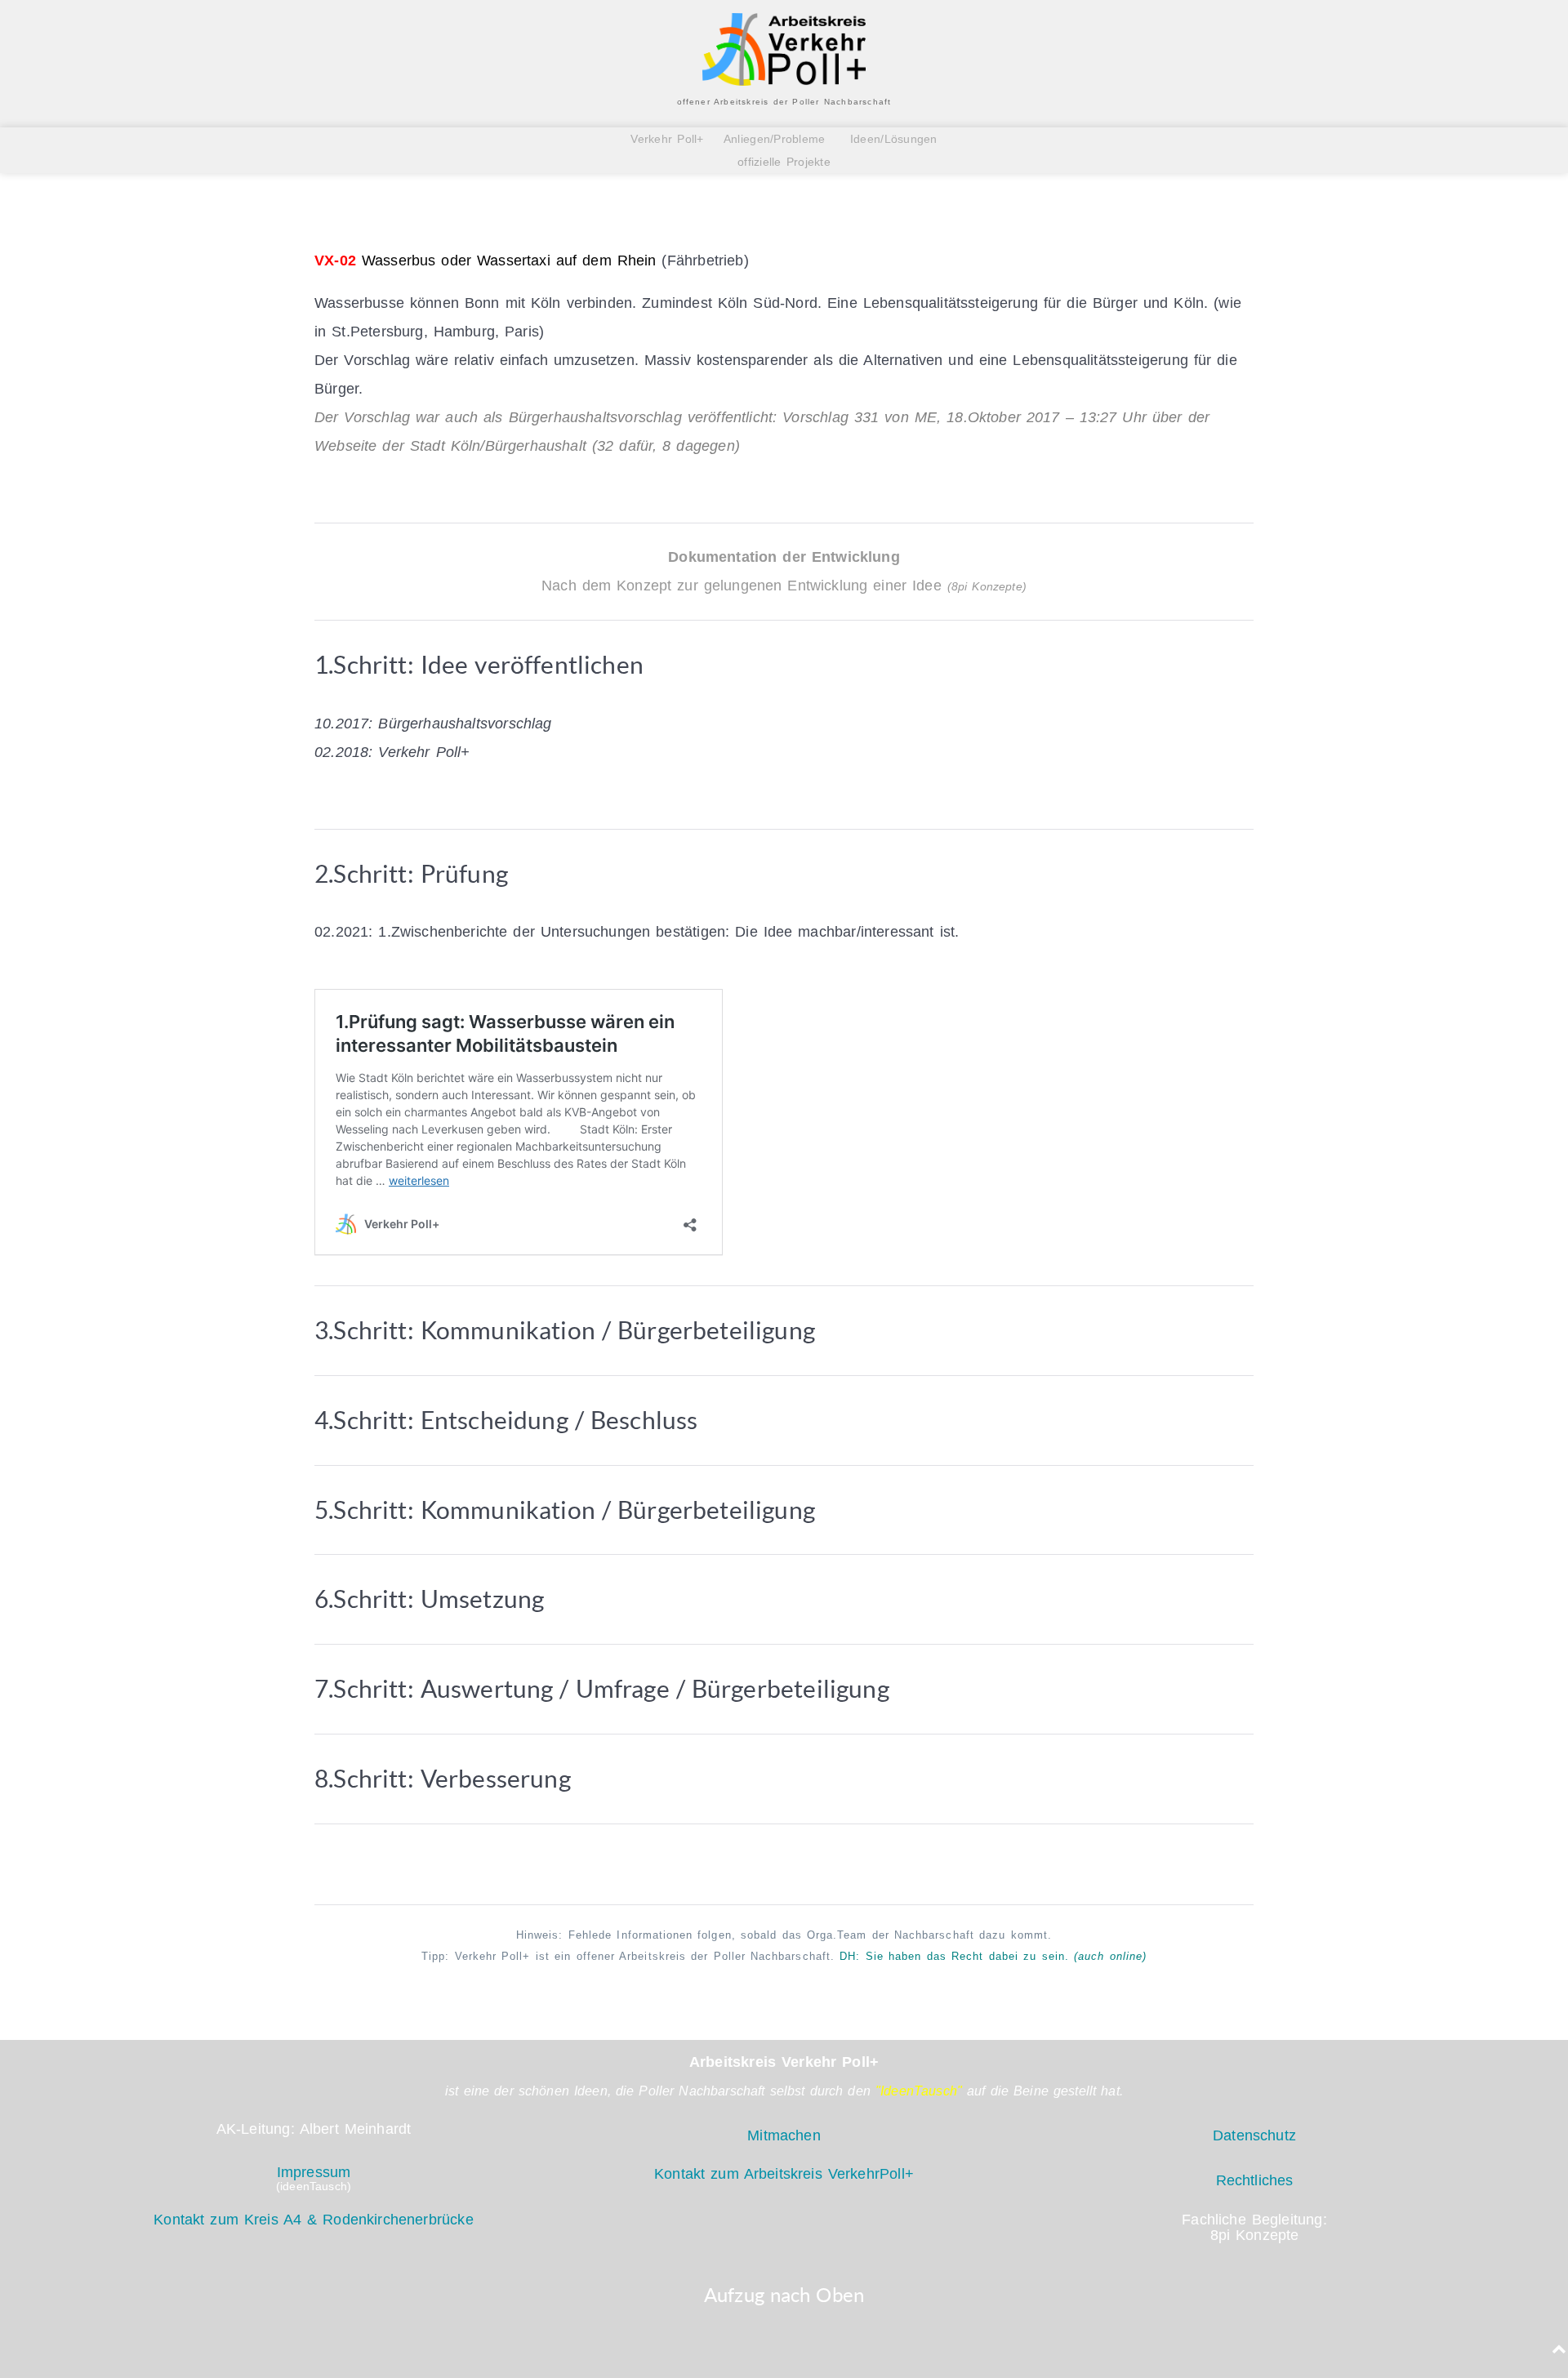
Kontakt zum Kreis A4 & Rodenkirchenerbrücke (313, 2220)
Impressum (314, 2172)
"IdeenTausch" (919, 2091)
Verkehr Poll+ (672, 139)
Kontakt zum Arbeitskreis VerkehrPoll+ (784, 2174)
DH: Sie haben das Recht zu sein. (993, 1956)
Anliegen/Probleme (775, 139)
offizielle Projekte (784, 162)
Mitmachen (784, 2135)
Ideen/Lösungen (891, 139)
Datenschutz (1254, 2135)
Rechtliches (1255, 2180)
